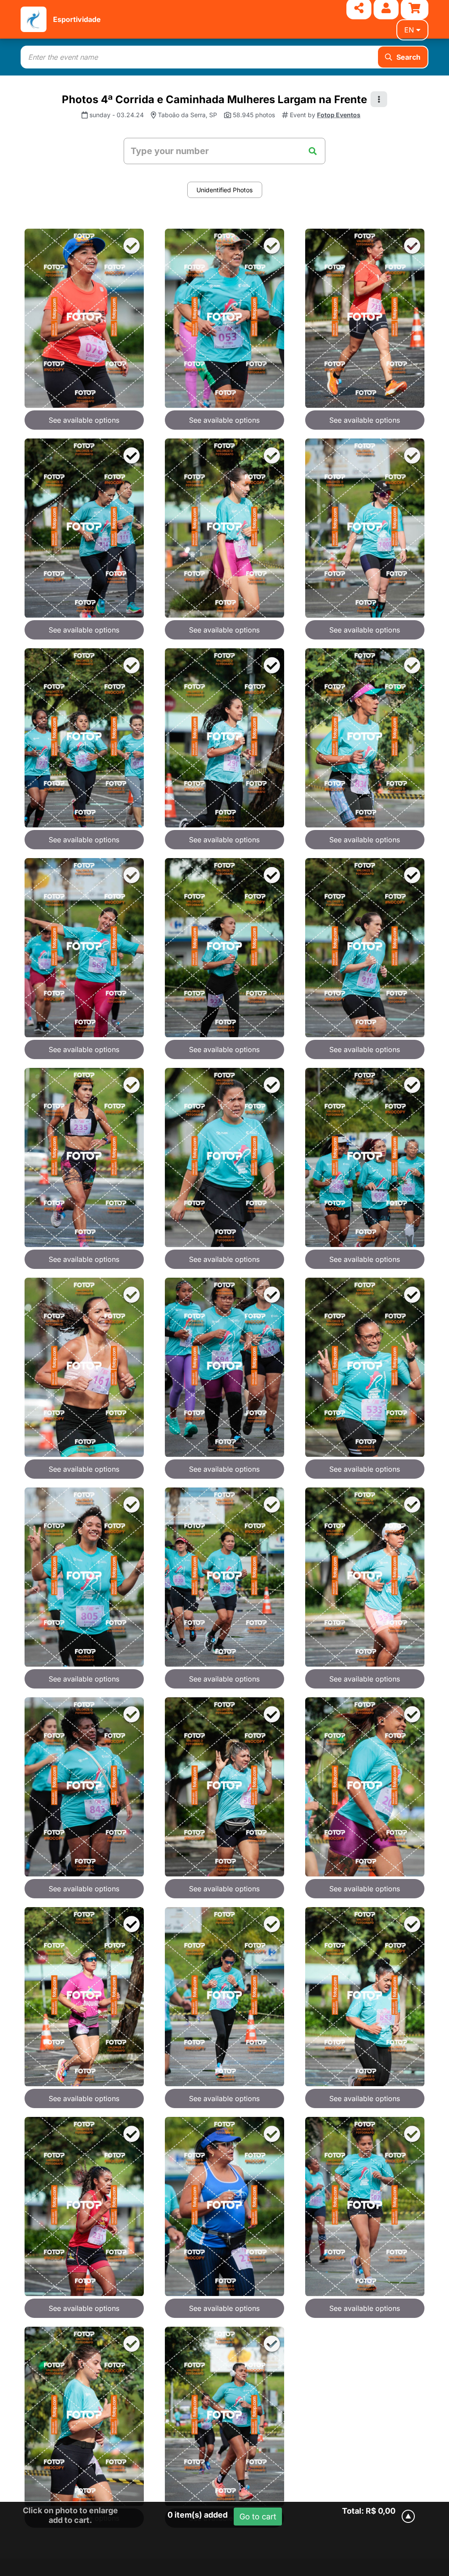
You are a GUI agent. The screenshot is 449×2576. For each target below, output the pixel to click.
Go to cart (258, 2517)
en (409, 30)
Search (408, 57)
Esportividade (77, 19)
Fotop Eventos (339, 115)
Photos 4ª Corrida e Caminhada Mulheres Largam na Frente (214, 99)
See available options (84, 420)
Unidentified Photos (224, 190)
